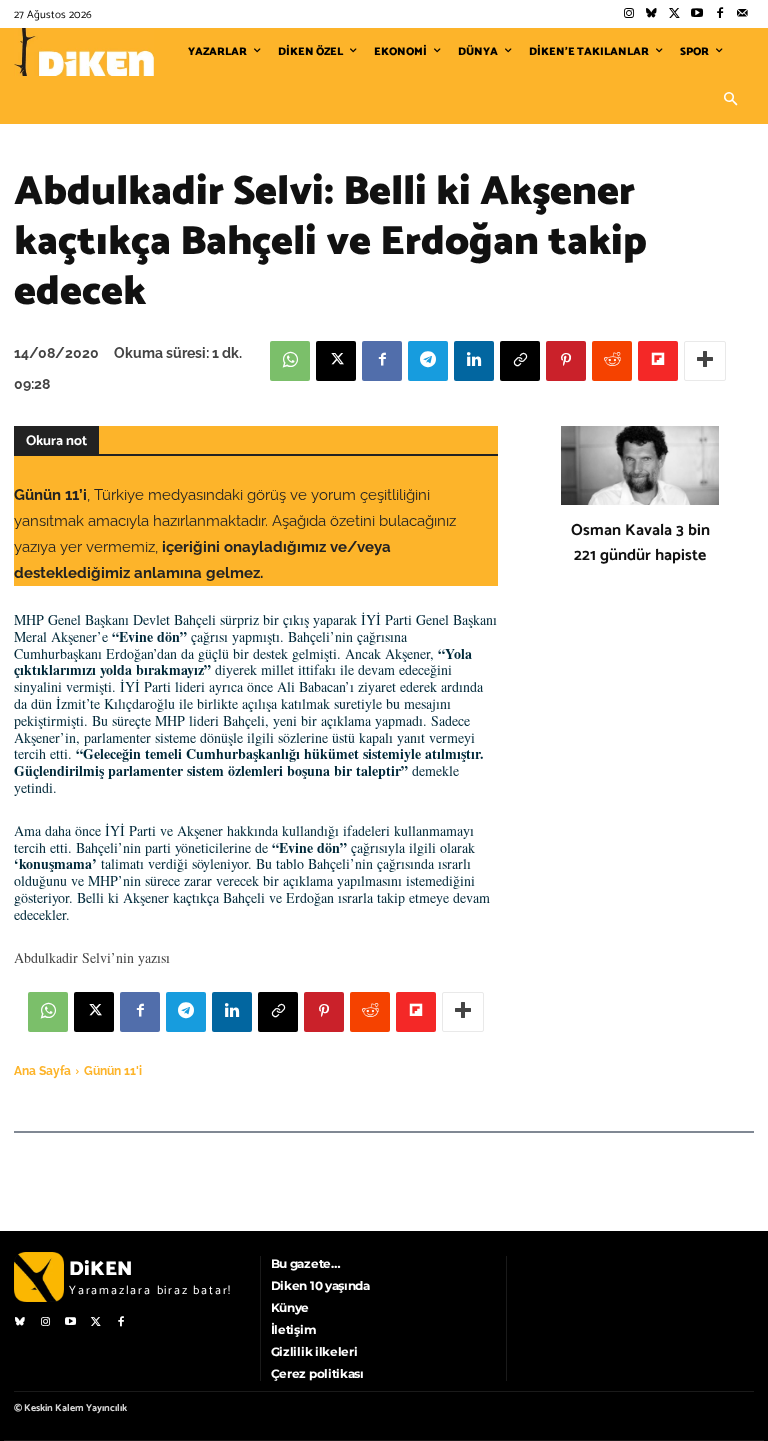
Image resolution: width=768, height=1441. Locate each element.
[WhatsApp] (290, 361)
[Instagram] (628, 14)
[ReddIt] (612, 361)
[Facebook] (719, 14)
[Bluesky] (651, 14)
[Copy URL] (520, 361)
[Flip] (658, 361)
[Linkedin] (474, 361)
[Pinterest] (566, 361)
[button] (730, 100)
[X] (336, 361)
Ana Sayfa (42, 1071)
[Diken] (84, 52)
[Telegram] (428, 361)
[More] (705, 361)
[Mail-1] (742, 14)
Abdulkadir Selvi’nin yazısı (92, 957)
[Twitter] (674, 14)
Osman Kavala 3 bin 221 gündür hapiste (640, 543)
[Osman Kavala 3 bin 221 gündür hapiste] (640, 465)
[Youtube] (697, 14)
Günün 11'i (113, 1071)
